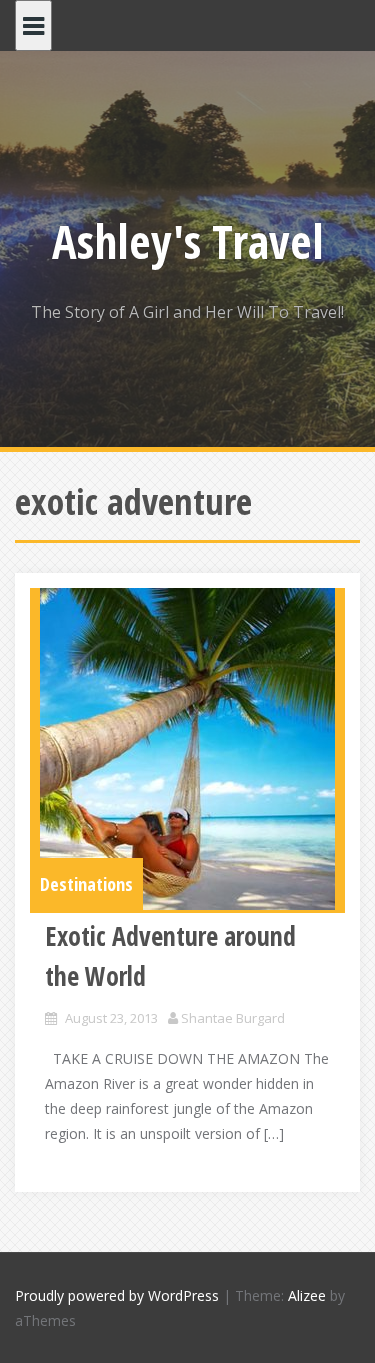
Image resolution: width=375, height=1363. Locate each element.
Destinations (86, 884)
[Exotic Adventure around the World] (187, 749)
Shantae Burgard (233, 1018)
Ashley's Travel (188, 241)
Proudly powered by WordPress (117, 1295)
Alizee (307, 1295)
